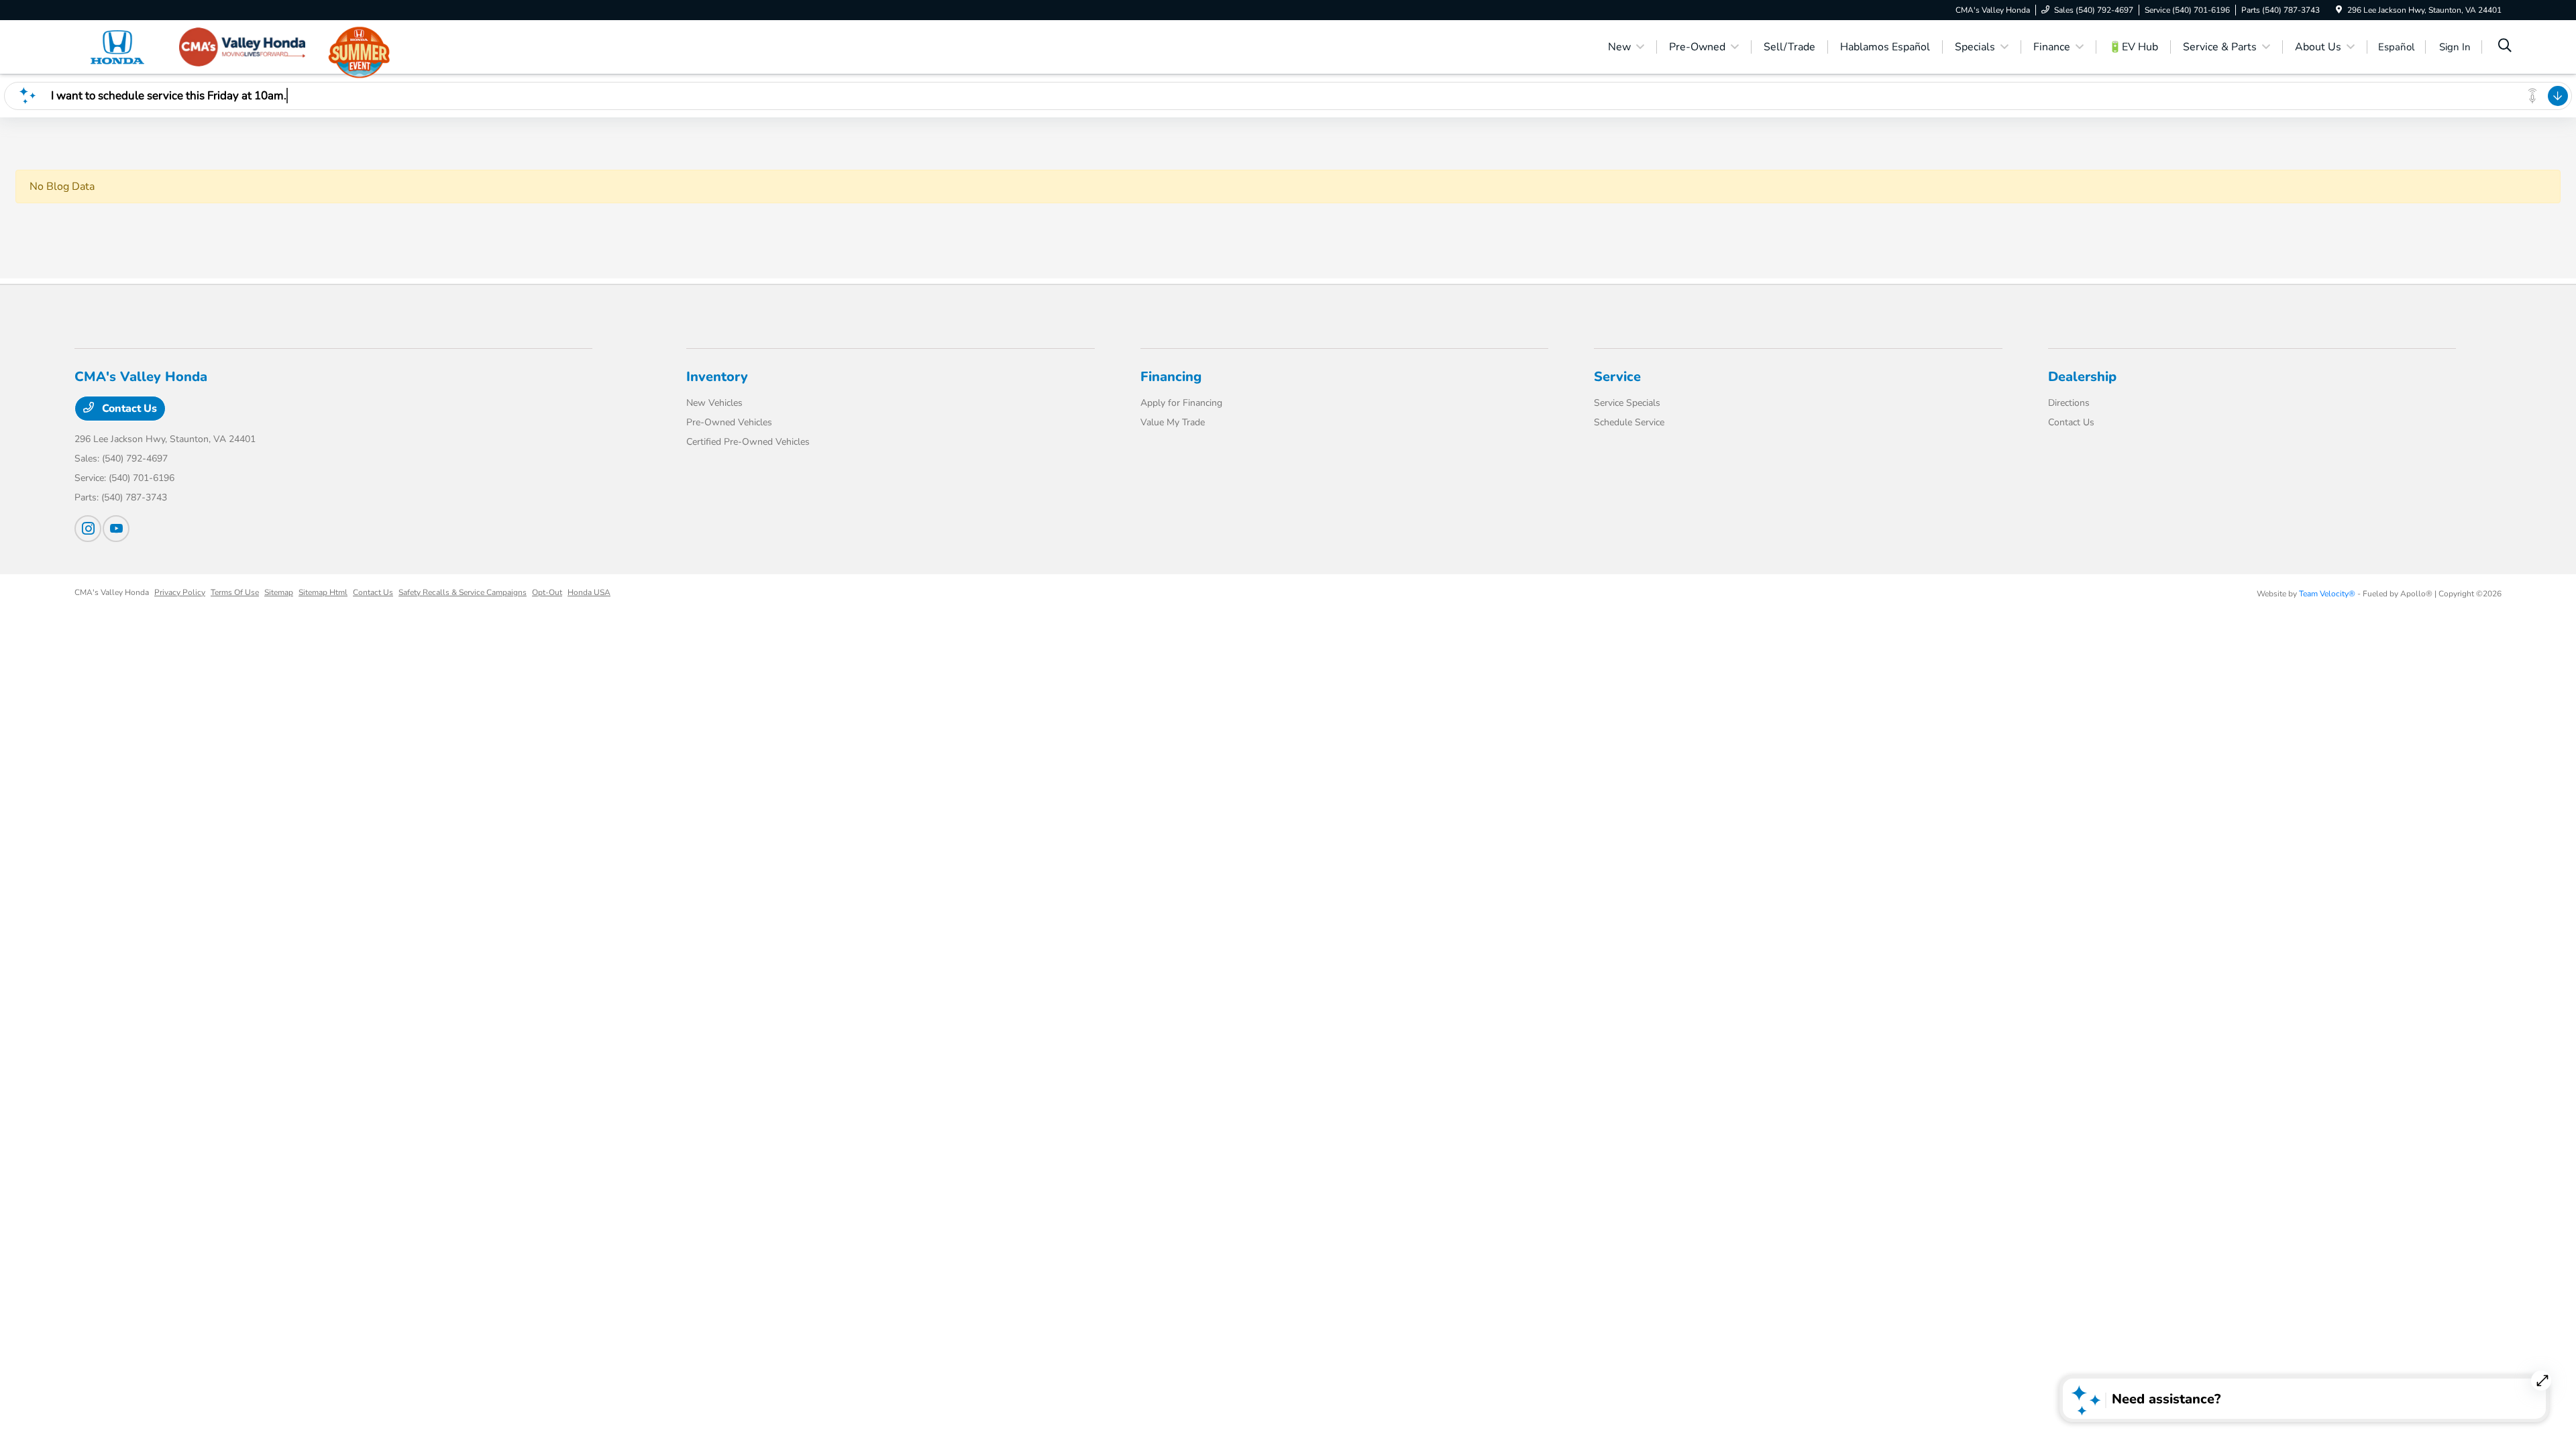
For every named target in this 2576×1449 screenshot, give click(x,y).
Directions (2069, 403)
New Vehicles (714, 403)
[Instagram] (88, 529)
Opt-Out (547, 592)
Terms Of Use (235, 592)
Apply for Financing (1181, 403)
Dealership (2082, 377)
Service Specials (1627, 403)
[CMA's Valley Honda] (190, 46)
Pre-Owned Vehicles (729, 422)
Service (1617, 377)
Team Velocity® (2327, 594)
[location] (2339, 10)
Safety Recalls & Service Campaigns (463, 592)
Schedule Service (1629, 422)
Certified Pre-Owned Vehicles (748, 442)
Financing (1171, 377)
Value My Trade (1173, 422)
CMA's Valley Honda (112, 592)
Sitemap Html (323, 592)
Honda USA (589, 592)
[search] (2505, 47)
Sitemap (279, 592)
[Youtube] (116, 529)
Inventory (717, 377)
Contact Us (128, 409)
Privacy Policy (180, 592)
